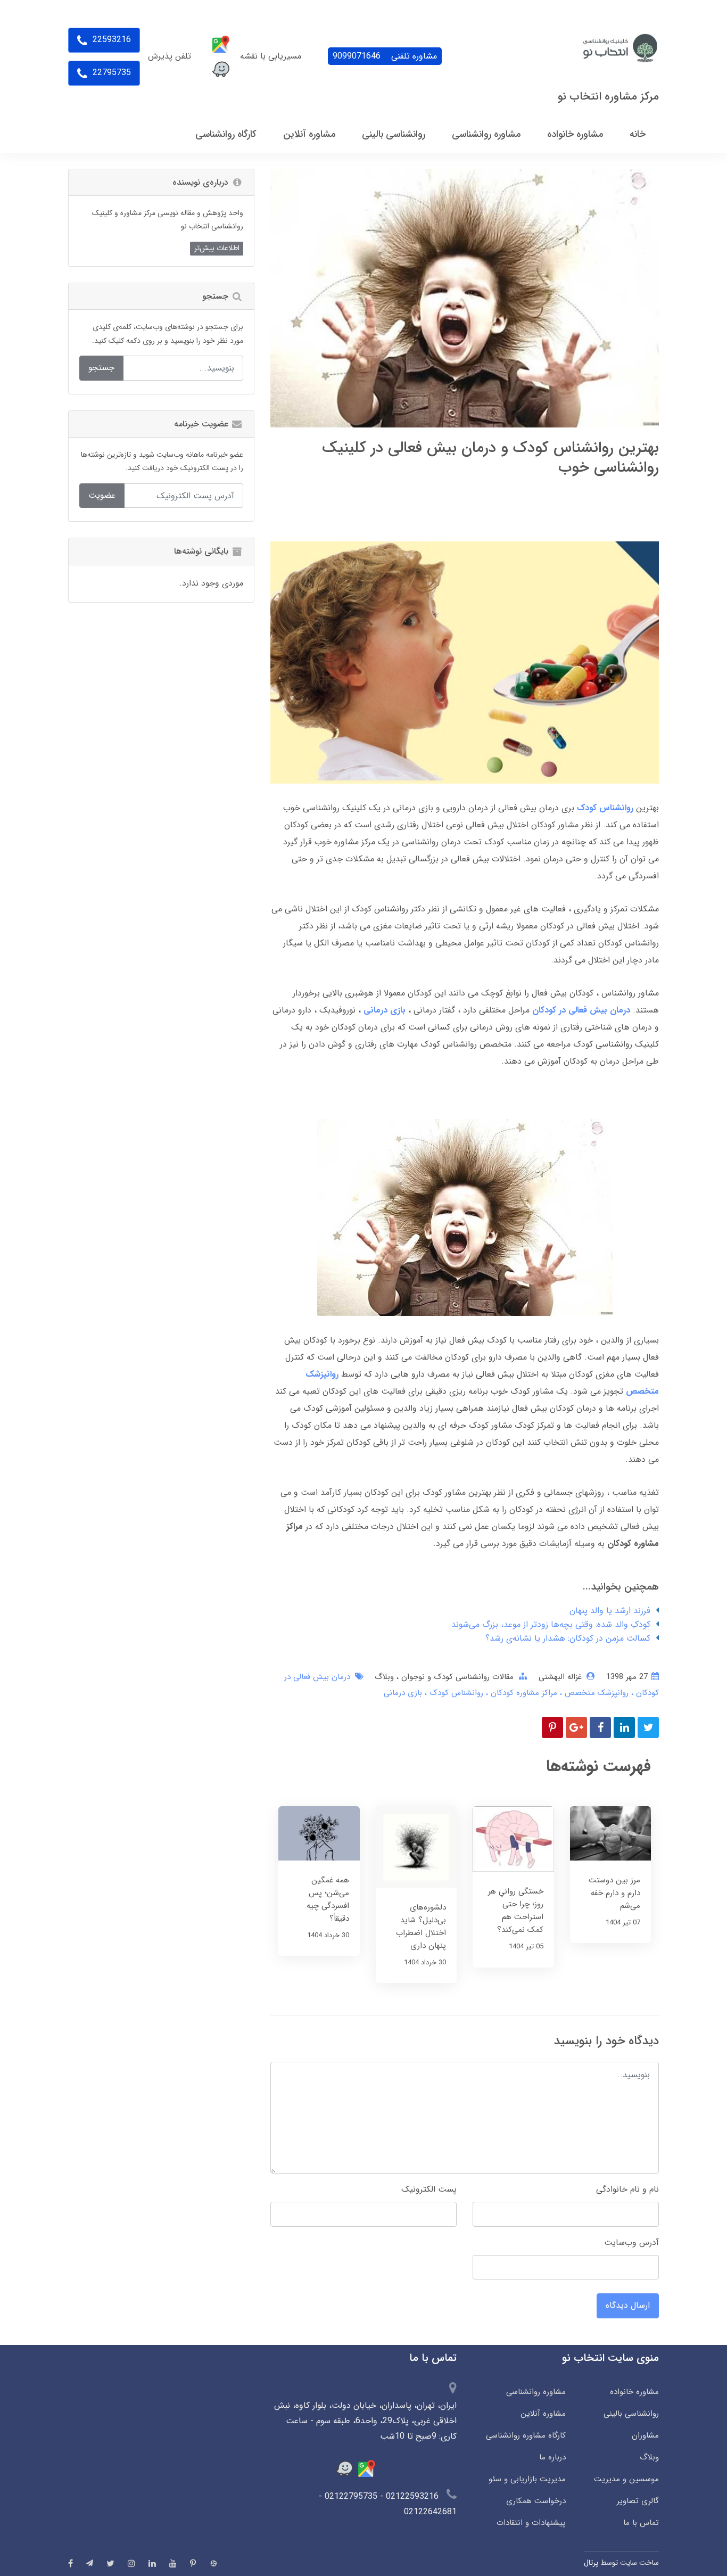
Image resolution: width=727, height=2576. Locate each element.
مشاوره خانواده (634, 2392)
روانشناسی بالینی (631, 2414)
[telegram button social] (90, 2563)
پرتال (591, 2563)
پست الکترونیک (429, 2189)
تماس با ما (641, 2523)
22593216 (110, 40)
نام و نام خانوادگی (627, 2189)
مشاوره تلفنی (385, 56)
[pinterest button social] (193, 2563)
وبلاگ (384, 1677)
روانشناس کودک (455, 1693)
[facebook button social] (71, 2563)
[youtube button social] (173, 2563)
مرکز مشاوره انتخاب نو (608, 97)
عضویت (102, 495)
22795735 (110, 73)
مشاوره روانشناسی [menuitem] (486, 134)
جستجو (101, 368)
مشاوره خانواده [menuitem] (575, 134)
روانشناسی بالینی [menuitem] (394, 134)
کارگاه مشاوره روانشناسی (526, 2435)
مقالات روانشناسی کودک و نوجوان (456, 1677)
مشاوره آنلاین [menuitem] (309, 134)
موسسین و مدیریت (626, 2479)
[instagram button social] (131, 2563)
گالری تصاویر (638, 2501)
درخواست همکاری (536, 2501)
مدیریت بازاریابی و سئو (527, 2479)
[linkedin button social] (152, 2563)
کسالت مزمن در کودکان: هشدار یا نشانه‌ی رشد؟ (568, 1638)
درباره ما (552, 2457)
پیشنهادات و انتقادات (531, 2523)
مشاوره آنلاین (543, 2414)
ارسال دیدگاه (628, 2305)
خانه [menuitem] (638, 134)
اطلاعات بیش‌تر (217, 248)
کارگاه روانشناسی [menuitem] (226, 134)
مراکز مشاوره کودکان (523, 1693)
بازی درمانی (403, 1693)
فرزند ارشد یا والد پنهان (610, 1611)
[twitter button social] (110, 2563)
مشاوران (645, 2435)
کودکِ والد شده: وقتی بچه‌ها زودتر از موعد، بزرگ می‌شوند (551, 1624)
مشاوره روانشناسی (536, 2392)
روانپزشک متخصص (595, 1693)
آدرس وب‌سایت (631, 2242)
